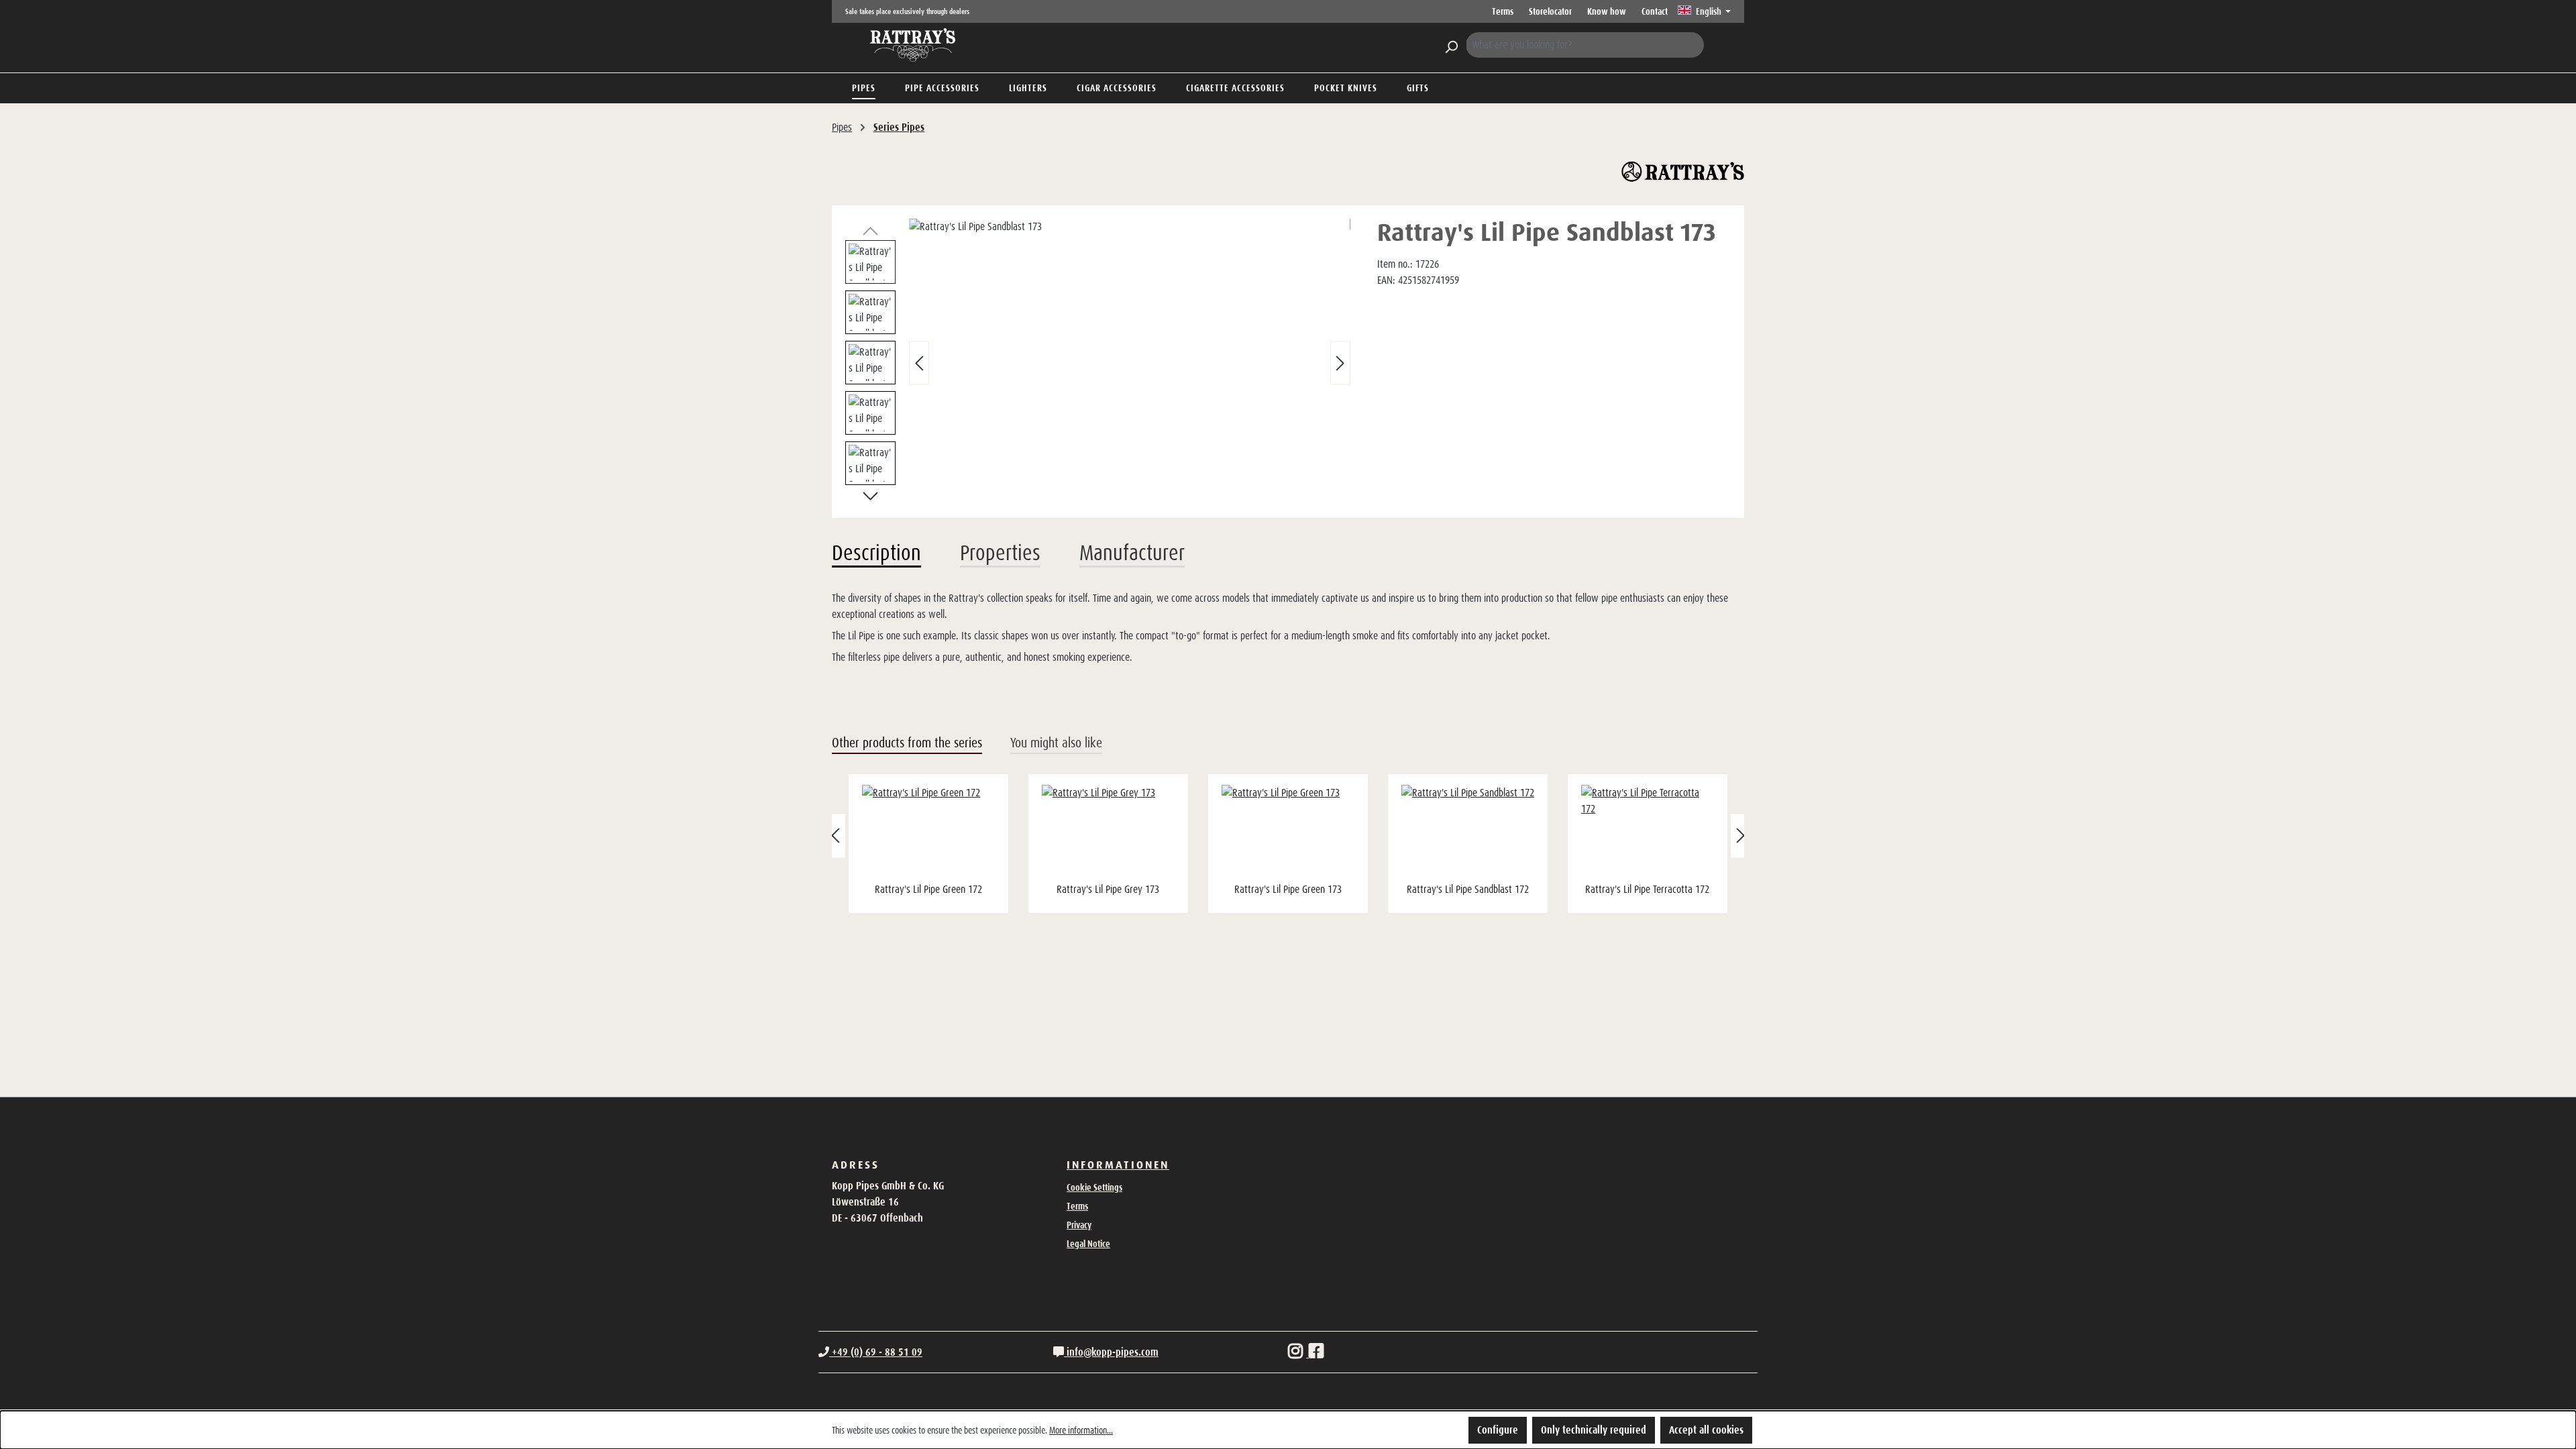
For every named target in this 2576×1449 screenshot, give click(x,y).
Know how (1607, 11)
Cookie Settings (1094, 1187)
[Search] (1451, 45)
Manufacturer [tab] (1132, 553)
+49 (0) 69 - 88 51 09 (876, 1352)
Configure (1498, 1430)
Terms (1503, 11)
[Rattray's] (1683, 172)
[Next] (1340, 363)
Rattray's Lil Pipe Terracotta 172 (1647, 889)
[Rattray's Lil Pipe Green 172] (928, 832)
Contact (1655, 11)
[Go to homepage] (912, 45)
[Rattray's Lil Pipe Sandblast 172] (1468, 832)
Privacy (1079, 1225)
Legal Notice (1088, 1244)
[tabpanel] (1288, 628)
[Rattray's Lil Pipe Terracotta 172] (1648, 832)
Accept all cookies (1706, 1430)
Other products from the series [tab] (907, 743)
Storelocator (1550, 11)
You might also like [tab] (1056, 743)
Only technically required (1594, 1430)
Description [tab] (876, 553)
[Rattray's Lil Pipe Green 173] (1288, 832)
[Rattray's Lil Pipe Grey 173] (1108, 832)
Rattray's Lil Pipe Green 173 (1288, 889)
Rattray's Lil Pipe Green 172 (928, 889)
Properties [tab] (1000, 553)
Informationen (1118, 1165)
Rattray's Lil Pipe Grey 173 (1108, 889)
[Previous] (919, 363)
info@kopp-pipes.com (1111, 1352)
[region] (1098, 363)
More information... (1081, 1430)
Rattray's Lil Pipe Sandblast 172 (1468, 889)
